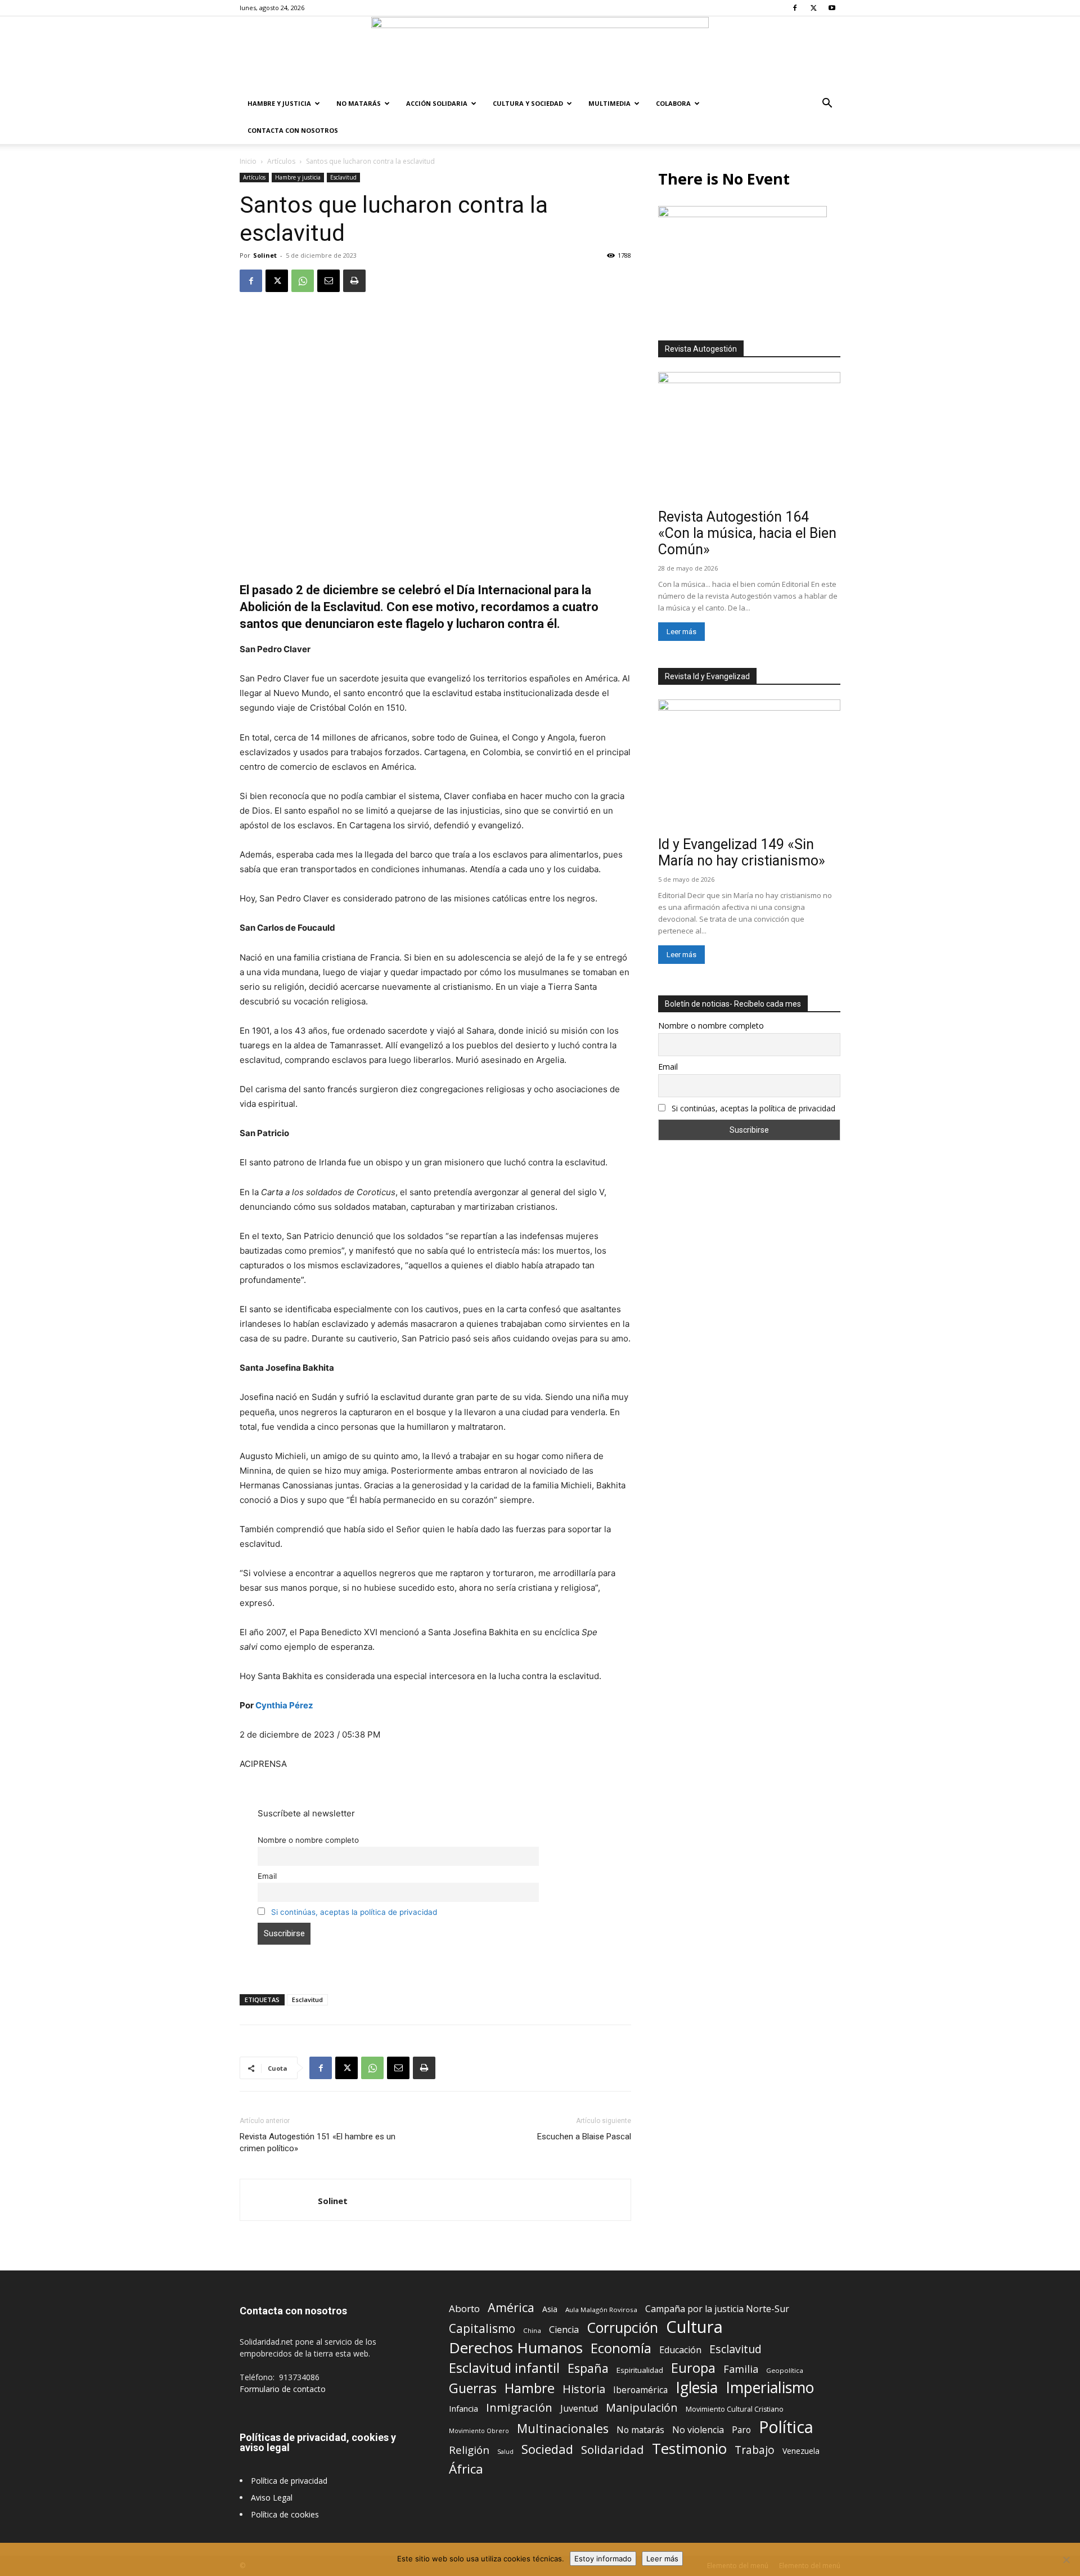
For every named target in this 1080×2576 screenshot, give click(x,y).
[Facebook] (795, 8)
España (588, 2368)
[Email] (328, 281)
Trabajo (755, 2450)
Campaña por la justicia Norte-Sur (717, 2309)
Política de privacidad (289, 2481)
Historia (584, 2389)
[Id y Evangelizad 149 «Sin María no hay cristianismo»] (749, 766)
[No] (1066, 2560)
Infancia (463, 2408)
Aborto (464, 2308)
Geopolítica (785, 2370)
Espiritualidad (640, 2370)
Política (786, 2427)
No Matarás (359, 103)
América (511, 2307)
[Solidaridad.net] (540, 53)
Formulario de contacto (283, 2389)
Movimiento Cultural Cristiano (735, 2409)
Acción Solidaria (437, 103)
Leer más (681, 632)
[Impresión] (354, 281)
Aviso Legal (272, 2498)
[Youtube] (832, 8)
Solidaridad (613, 2450)
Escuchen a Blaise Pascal (584, 2137)
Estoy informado (603, 2559)
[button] (827, 104)
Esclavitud (343, 177)
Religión (469, 2450)
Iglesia (697, 2388)
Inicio (248, 161)
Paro (741, 2430)
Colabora (673, 103)
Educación (680, 2350)
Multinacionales (563, 2428)
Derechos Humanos (516, 2348)
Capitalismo (482, 2329)
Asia (550, 2309)
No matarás (640, 2430)
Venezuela (801, 2451)
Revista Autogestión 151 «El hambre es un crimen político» (318, 2142)
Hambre (530, 2388)
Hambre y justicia (279, 103)
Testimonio (689, 2449)
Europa (693, 2368)
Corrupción (622, 2328)
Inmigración (519, 2407)
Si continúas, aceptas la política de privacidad (354, 1912)
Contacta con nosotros (293, 130)
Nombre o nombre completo (308, 1840)
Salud (505, 2451)
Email (267, 1876)
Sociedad (547, 2449)
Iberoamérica (640, 2390)
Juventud (579, 2409)
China (532, 2330)
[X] (813, 8)
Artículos (281, 161)
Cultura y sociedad (528, 103)
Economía (621, 2348)
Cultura (694, 2327)
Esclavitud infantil (504, 2368)
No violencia (698, 2430)
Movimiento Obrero (479, 2431)
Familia (741, 2369)
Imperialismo (770, 2388)
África (466, 2469)
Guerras (473, 2388)
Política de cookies (285, 2514)
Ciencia (564, 2330)
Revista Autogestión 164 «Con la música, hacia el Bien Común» (747, 533)
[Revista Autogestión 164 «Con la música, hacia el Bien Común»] (749, 438)
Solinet (265, 255)
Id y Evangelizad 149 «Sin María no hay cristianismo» (742, 852)
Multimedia (609, 103)
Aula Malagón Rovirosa (601, 2310)
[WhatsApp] (303, 281)
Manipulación (642, 2407)
